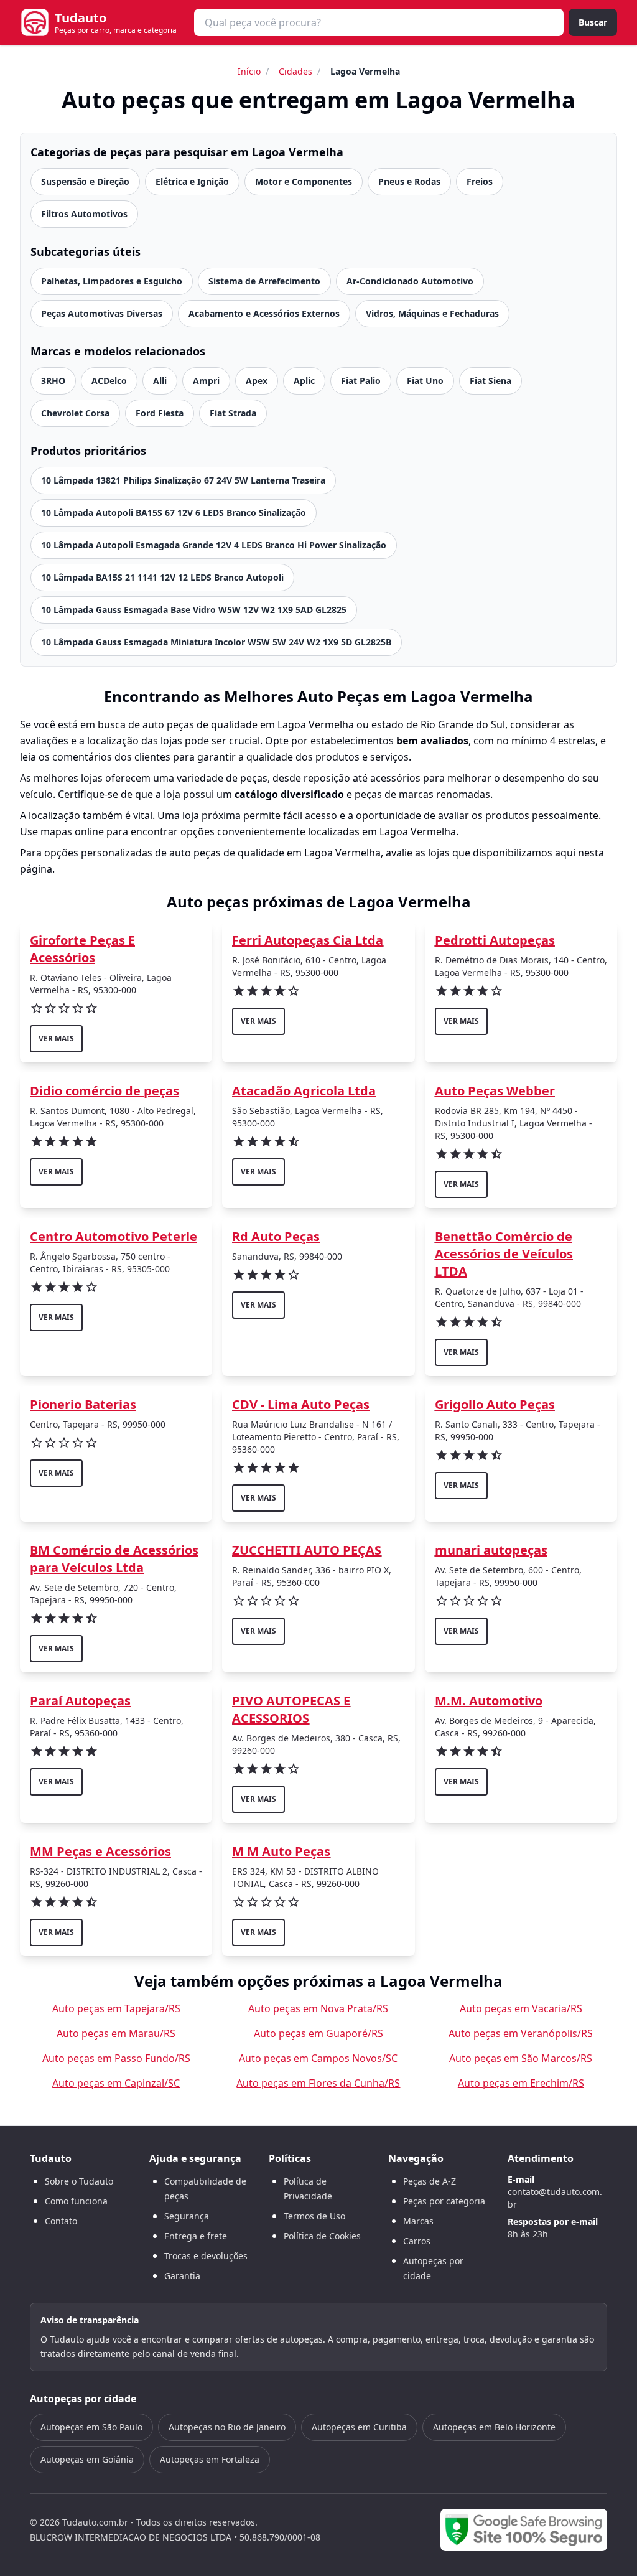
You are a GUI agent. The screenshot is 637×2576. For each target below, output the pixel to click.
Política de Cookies (322, 2236)
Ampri (206, 381)
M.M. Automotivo (489, 1701)
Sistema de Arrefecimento (264, 281)
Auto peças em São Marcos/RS (521, 2058)
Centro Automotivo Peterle (114, 1236)
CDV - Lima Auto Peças (301, 1404)
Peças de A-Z (430, 2181)
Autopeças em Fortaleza (210, 2459)
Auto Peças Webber (495, 1091)
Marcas (418, 2221)
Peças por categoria (444, 2201)
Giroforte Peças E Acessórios (82, 949)
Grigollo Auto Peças (495, 1404)
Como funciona (76, 2201)
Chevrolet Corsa (75, 413)
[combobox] (379, 22)
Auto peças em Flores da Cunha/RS (318, 2083)
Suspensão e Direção (85, 181)
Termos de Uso (314, 2216)
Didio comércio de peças (105, 1091)
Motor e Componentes (304, 181)
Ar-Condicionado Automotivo (410, 281)
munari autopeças (491, 1550)
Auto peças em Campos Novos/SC (318, 2058)
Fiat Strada (233, 413)
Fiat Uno (425, 381)
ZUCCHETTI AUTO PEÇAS (307, 1550)
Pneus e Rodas (409, 181)
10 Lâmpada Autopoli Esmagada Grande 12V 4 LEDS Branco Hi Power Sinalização (214, 545)
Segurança (187, 2216)
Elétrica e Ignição (192, 181)
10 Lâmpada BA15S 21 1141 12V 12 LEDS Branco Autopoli (162, 577)
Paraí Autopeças (80, 1701)
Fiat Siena (491, 381)
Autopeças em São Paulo (91, 2427)
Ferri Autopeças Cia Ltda (308, 940)
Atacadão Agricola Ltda (304, 1091)
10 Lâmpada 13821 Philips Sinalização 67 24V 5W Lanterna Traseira (183, 480)
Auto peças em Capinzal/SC (116, 2083)
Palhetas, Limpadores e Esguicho (112, 281)
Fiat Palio (361, 381)
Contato (61, 2221)
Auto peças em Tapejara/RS (116, 2008)
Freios (480, 181)
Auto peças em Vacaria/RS (521, 2008)
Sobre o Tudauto (79, 2181)
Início (249, 71)
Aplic (304, 381)
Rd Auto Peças (276, 1236)
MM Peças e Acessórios (100, 1851)
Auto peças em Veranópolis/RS (521, 2033)
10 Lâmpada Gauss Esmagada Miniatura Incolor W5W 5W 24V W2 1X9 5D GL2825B (216, 642)
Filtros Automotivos (84, 214)
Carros (417, 2241)
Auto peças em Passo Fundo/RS (116, 2058)
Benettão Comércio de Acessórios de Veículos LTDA (504, 1254)
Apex (257, 381)
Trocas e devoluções (206, 2256)
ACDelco (109, 381)
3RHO (53, 381)
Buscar (593, 22)
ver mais (56, 1038)
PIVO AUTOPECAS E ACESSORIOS (291, 1709)
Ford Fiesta (160, 413)
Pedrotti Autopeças (495, 940)
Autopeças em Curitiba (359, 2427)
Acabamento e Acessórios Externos (264, 313)
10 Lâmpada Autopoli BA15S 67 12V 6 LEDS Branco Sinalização (174, 513)
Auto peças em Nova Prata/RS (318, 2008)
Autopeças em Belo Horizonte (494, 2427)
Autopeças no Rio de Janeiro (227, 2427)
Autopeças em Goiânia (87, 2459)
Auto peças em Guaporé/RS (318, 2033)
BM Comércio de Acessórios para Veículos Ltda (114, 1559)
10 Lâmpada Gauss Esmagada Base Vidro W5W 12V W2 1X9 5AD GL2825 (194, 610)
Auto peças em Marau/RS (116, 2033)
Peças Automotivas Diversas (102, 313)
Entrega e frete (196, 2236)
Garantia (182, 2276)
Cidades (295, 71)
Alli (160, 381)
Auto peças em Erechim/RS (521, 2083)
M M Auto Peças (281, 1851)
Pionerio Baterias (83, 1404)
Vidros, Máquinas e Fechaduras (432, 313)
